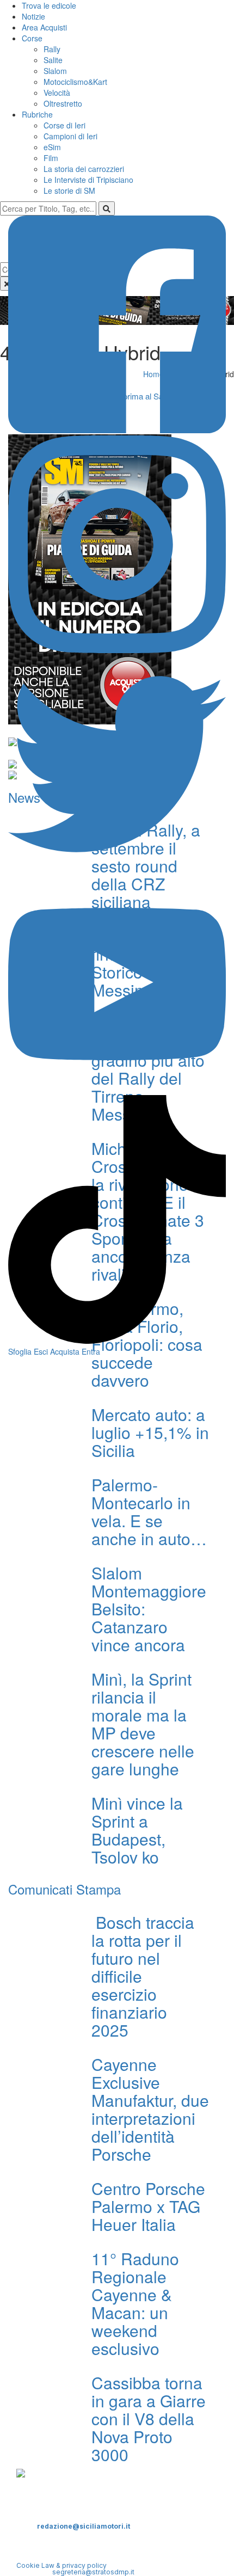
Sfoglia (20, 1351)
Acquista (65, 1351)
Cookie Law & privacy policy (61, 2565)
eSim (52, 147)
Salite (53, 60)
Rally (52, 49)
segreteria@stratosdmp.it (93, 2572)
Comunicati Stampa (64, 1889)
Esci (41, 1351)
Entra (91, 1351)
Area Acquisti (44, 27)
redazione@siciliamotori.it (84, 2526)
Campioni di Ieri (70, 136)
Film (51, 158)
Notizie (33, 16)
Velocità (57, 93)
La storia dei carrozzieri (84, 169)
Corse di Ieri (64, 125)
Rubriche (37, 114)
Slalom (55, 71)
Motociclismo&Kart (75, 82)
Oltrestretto (63, 103)
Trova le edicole (49, 5)
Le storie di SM (69, 190)
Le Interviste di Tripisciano (88, 180)
